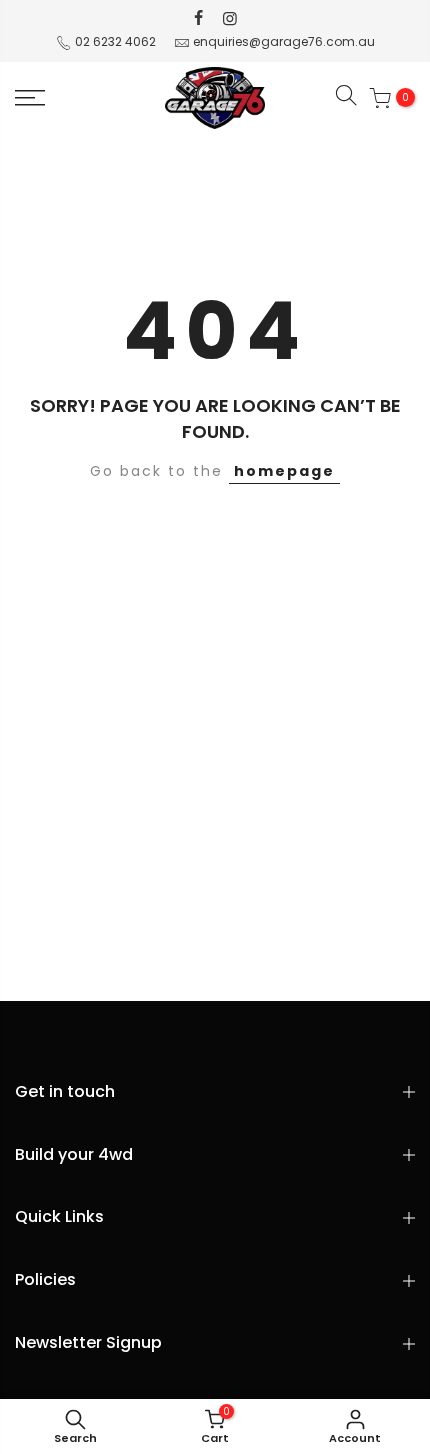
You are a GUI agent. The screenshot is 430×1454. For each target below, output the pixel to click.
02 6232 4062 (115, 41)
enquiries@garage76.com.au (284, 41)
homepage (284, 471)
